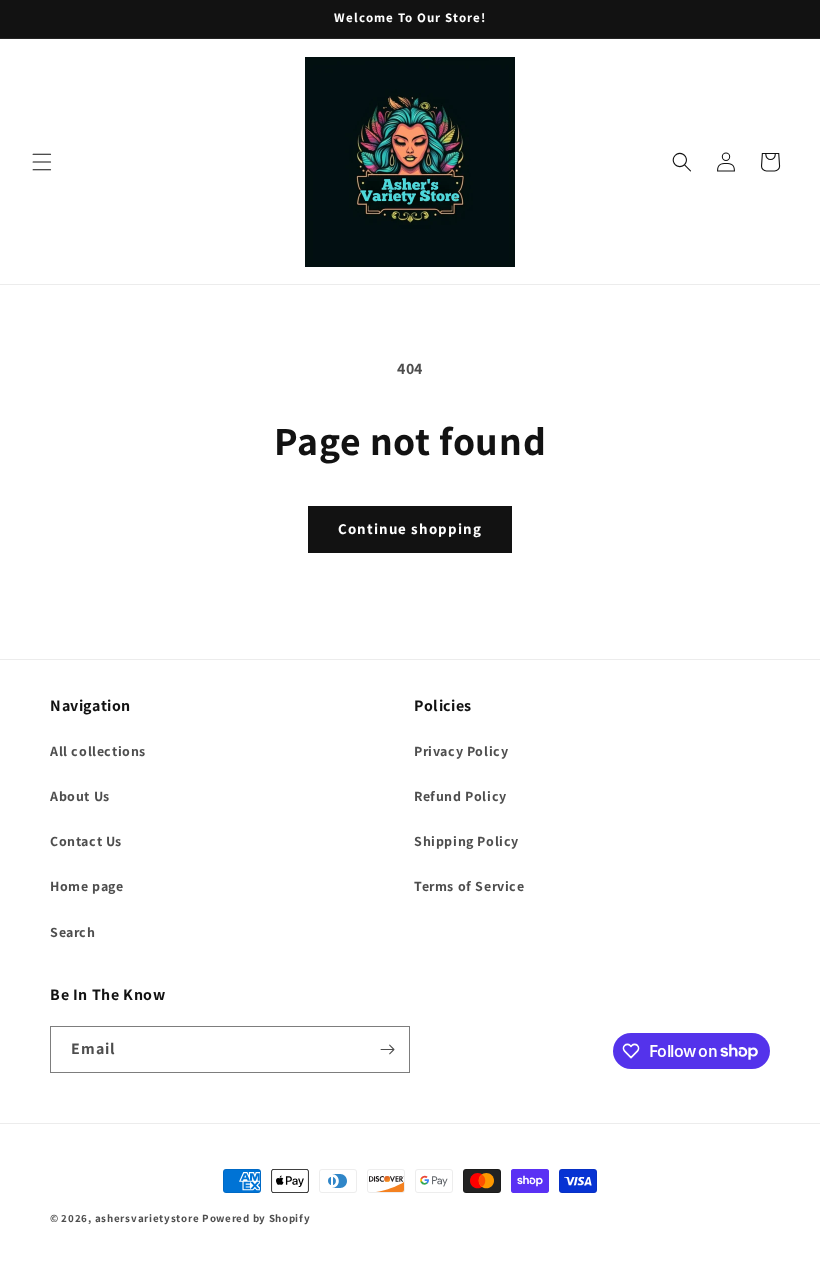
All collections (98, 751)
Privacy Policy (461, 751)
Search (73, 932)
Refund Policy (460, 796)
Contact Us (86, 841)
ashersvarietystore (147, 1218)
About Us (80, 796)
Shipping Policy (466, 841)
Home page (86, 886)
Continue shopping (410, 528)
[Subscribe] (387, 1049)
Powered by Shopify (256, 1218)
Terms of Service (469, 886)
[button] (42, 162)
